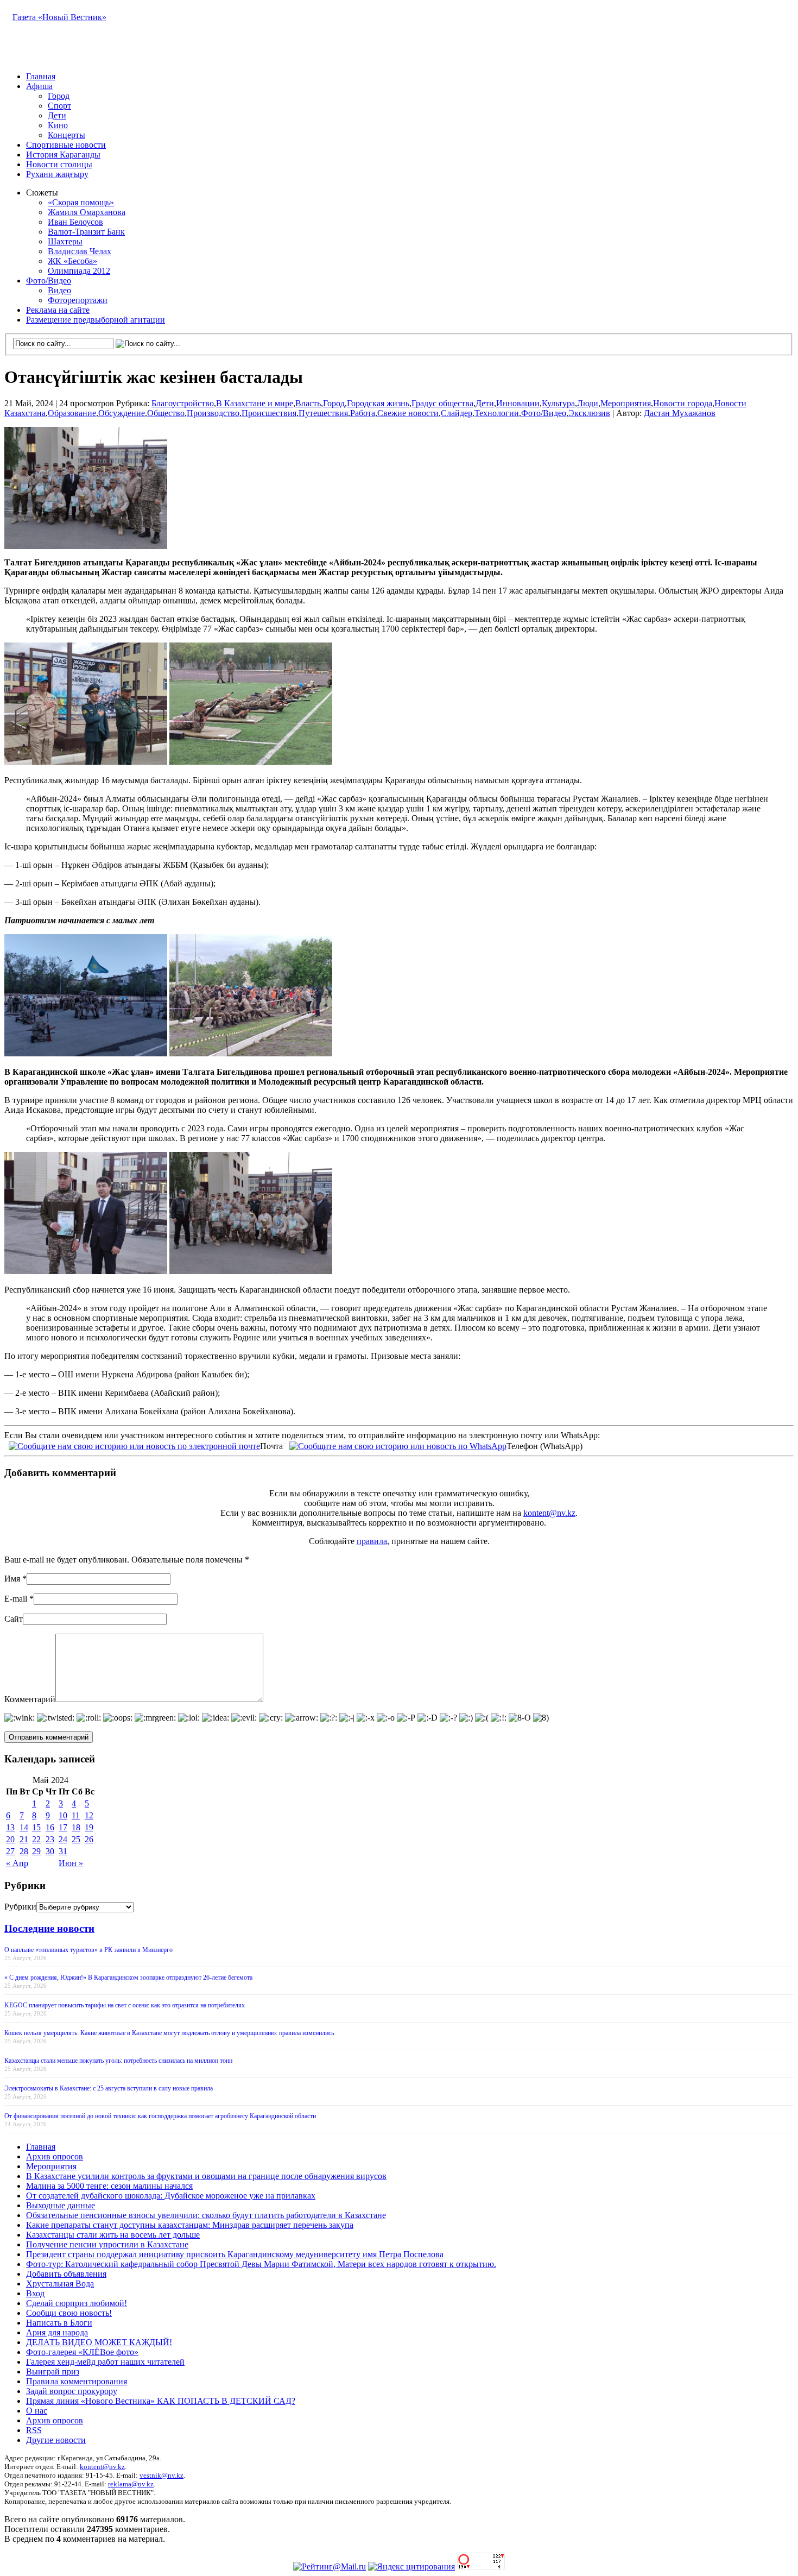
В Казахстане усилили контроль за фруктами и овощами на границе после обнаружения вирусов (206, 2176)
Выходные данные (61, 2205)
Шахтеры (65, 241)
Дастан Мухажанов (680, 413)
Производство (213, 413)
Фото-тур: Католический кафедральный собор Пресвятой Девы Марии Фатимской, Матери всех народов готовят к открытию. (261, 2264)
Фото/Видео (49, 281)
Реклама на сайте (58, 310)
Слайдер (457, 413)
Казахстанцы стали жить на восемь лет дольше (113, 2235)
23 (50, 1839)
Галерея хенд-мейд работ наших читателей (105, 2362)
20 (10, 1839)
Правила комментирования (77, 2381)
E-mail (16, 1599)
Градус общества (442, 403)
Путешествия (323, 413)
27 (10, 1851)
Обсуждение (122, 413)
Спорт (59, 106)
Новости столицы (59, 164)
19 (89, 1827)
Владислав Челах (80, 251)
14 (24, 1827)
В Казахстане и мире (255, 403)
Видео (59, 290)
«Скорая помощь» (81, 202)
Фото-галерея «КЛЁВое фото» (82, 2352)
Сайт (14, 1619)
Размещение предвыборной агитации (96, 320)
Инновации (518, 403)
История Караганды (63, 155)
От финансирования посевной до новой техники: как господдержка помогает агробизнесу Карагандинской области (160, 2116)
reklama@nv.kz (131, 2484)
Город (59, 96)
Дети (57, 115)
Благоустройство (183, 403)
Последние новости (49, 1928)
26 (89, 1839)
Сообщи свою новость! (69, 2313)
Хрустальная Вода (60, 2284)
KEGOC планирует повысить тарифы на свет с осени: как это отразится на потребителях (125, 2005)
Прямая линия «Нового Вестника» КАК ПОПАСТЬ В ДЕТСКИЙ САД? (161, 2401)
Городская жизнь (378, 403)
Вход (35, 2293)
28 (24, 1851)
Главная (41, 76)
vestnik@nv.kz (161, 2475)
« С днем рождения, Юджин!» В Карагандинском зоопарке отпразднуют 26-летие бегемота (128, 1977)
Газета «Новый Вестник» (59, 17)
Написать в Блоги (59, 2323)
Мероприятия (626, 403)
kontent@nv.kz (549, 1513)
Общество (166, 413)
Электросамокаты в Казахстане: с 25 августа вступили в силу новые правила (109, 2088)
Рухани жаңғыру (57, 174)
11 (76, 1815)
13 (10, 1827)
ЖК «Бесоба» (72, 261)
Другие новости (56, 2440)
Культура (558, 403)
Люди (588, 403)
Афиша (39, 86)
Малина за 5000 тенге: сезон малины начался (109, 2186)
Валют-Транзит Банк (86, 232)
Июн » (71, 1863)
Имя (12, 1579)
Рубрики (20, 1907)
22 (36, 1839)
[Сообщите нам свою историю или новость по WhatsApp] (398, 1445)
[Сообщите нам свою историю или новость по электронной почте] (134, 1445)
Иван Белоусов (75, 222)
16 (50, 1827)
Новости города (683, 403)
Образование (72, 413)
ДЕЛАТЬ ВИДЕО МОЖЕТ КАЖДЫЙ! (99, 2342)
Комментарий (30, 1699)
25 (76, 1839)
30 (50, 1851)
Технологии (497, 413)
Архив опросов (55, 2156)
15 (36, 1827)
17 (63, 1827)
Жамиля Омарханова (87, 212)
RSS (34, 2430)
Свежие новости (408, 413)
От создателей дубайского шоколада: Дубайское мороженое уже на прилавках (171, 2196)
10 (63, 1815)
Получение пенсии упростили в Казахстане (107, 2244)
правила (372, 1541)
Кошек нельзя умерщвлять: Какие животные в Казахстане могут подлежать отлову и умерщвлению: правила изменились (169, 2033)
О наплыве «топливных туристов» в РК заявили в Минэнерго (88, 1950)
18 (76, 1827)
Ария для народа (57, 2332)
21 (24, 1839)
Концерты (66, 135)
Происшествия (269, 413)
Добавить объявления (66, 2274)
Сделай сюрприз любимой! (77, 2303)
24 (63, 1839)
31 (63, 1851)
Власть (308, 403)
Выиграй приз (53, 2372)
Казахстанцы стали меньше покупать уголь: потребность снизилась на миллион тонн (118, 2061)
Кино (58, 125)
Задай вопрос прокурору (72, 2391)
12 (89, 1815)
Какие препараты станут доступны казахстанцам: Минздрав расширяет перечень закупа (190, 2225)
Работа (363, 413)
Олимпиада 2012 (79, 271)
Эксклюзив (589, 413)
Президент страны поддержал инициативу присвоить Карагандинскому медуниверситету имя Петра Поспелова (235, 2254)
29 (36, 1851)
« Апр (17, 1863)
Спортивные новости (66, 145)
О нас (37, 2411)
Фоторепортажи (78, 300)
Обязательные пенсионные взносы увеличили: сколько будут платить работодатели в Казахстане (206, 2215)
